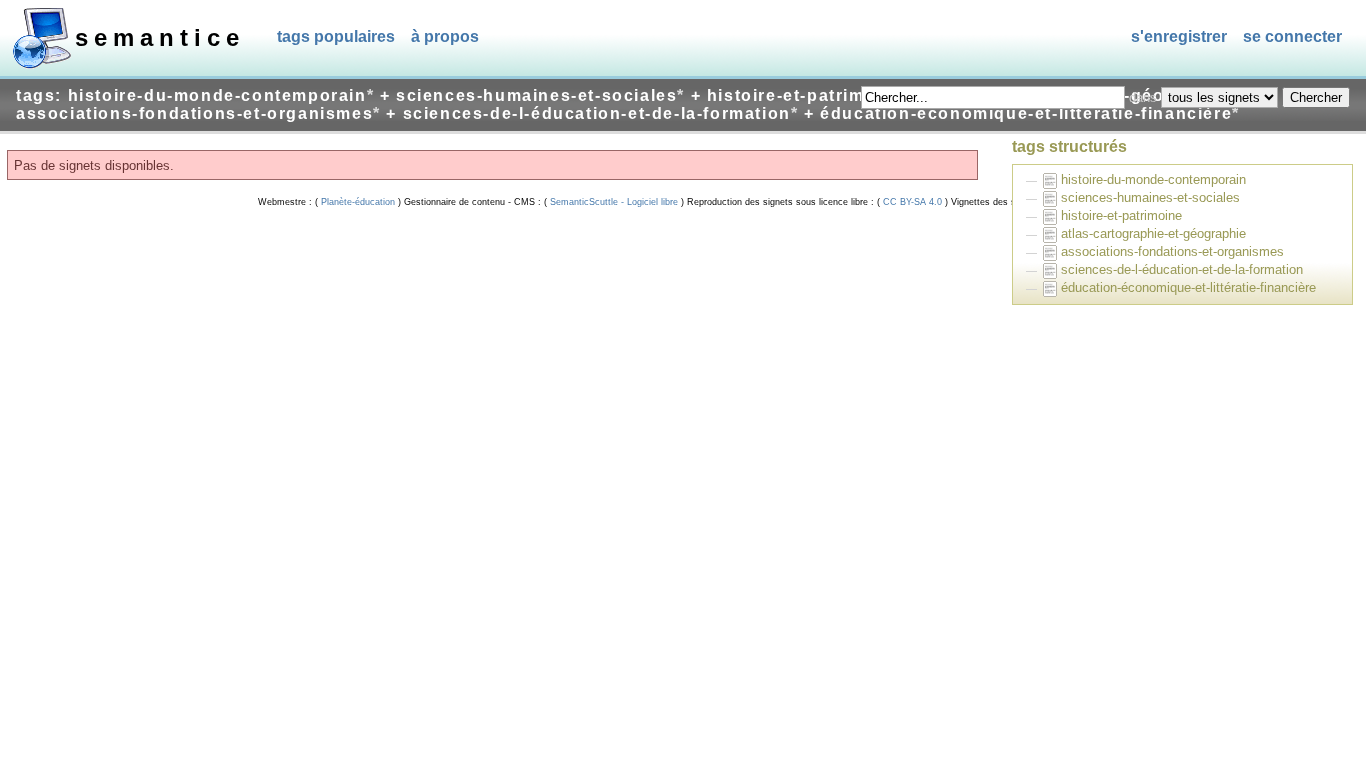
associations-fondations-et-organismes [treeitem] (1172, 251)
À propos (445, 36)
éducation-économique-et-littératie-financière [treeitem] (1188, 287)
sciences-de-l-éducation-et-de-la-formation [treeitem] (1182, 269)
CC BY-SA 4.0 (912, 202)
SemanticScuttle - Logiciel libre (614, 202)
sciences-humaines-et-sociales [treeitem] (1150, 197)
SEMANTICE (160, 37)
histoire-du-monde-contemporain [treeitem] (1153, 179)
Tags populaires (336, 36)
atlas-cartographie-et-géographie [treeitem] (1153, 233)
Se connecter (1292, 36)
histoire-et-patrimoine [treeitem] (1121, 215)
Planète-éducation (358, 202)
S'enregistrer (1179, 36)
